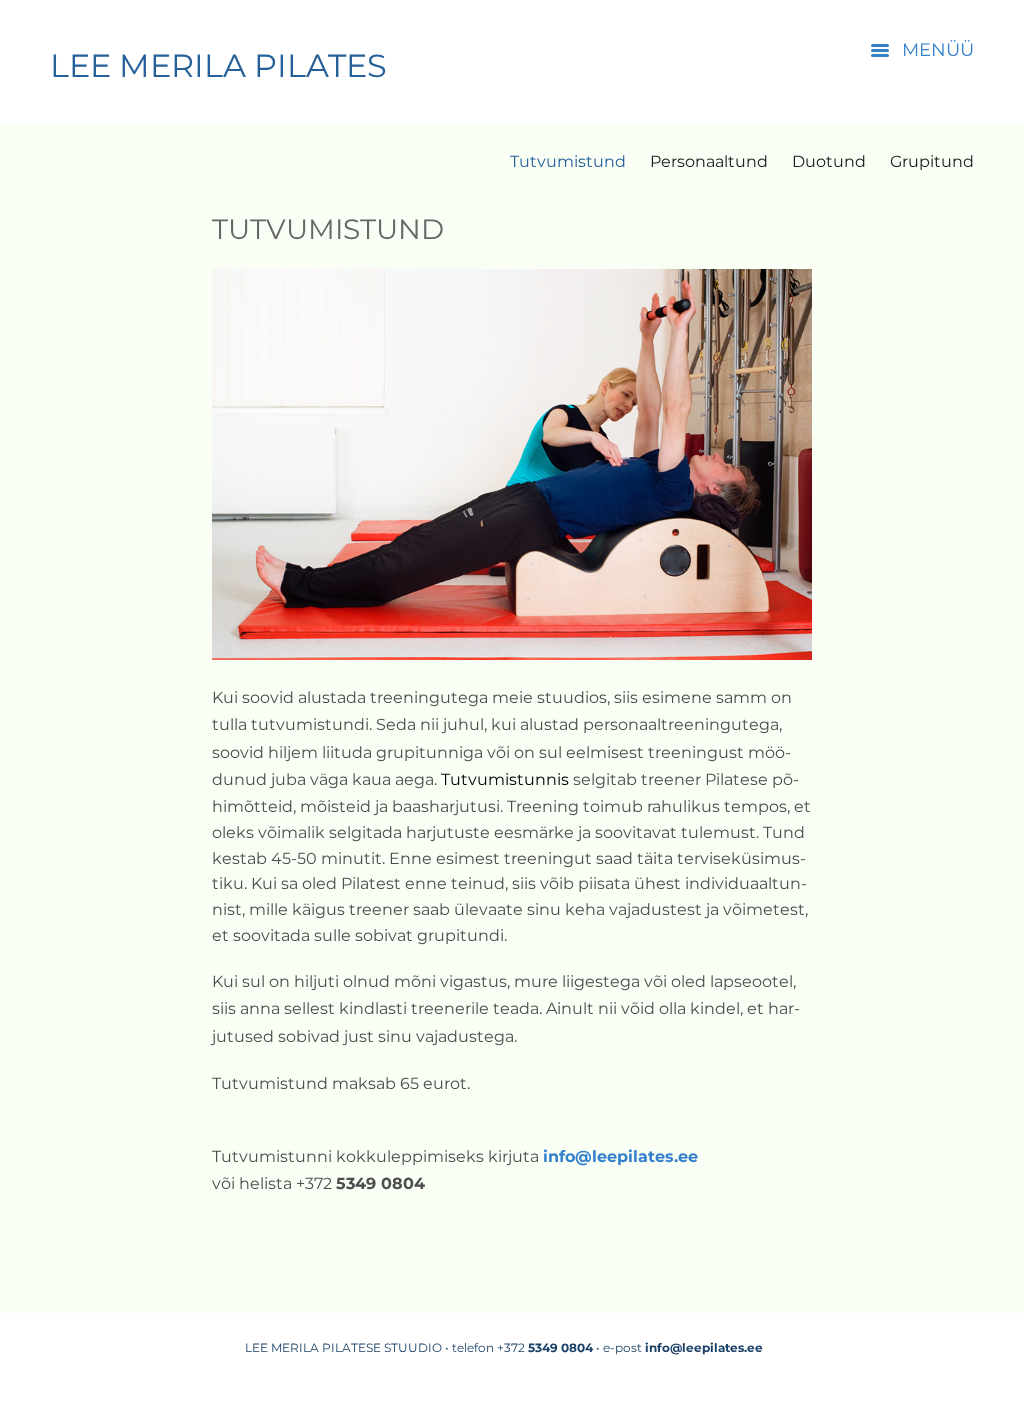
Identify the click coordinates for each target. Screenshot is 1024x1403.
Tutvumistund (568, 162)
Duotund (829, 162)
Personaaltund (709, 162)
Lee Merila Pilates (218, 65)
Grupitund (932, 162)
